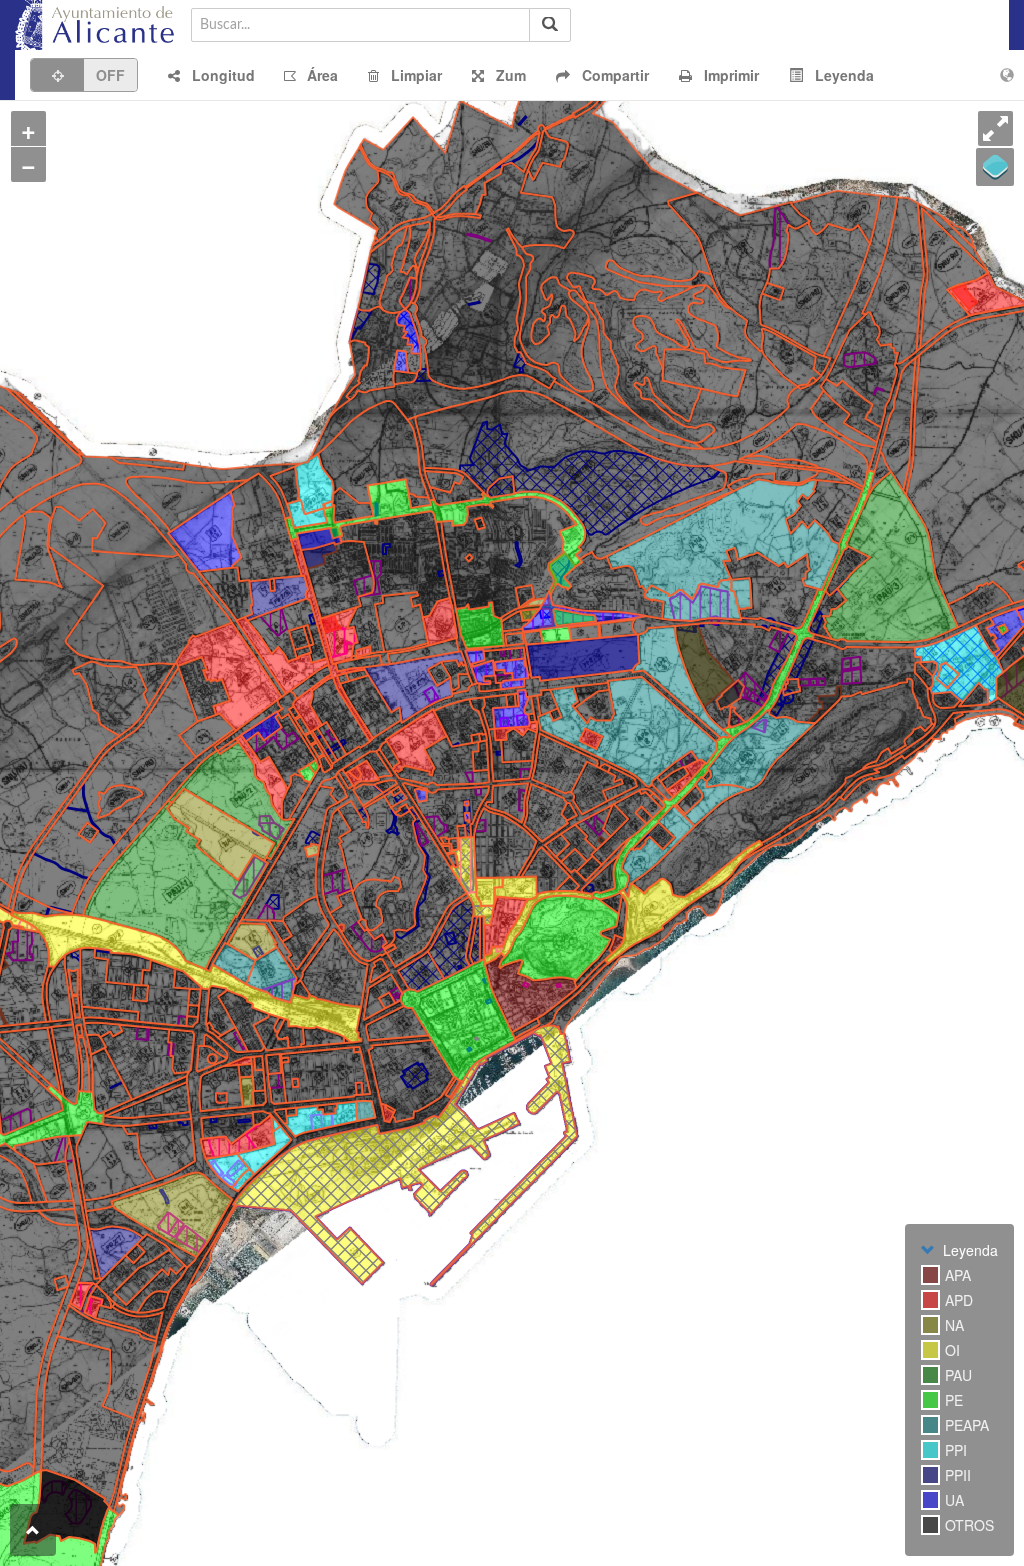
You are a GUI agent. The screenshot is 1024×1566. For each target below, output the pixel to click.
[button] (211, 75)
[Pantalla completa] (995, 128)
